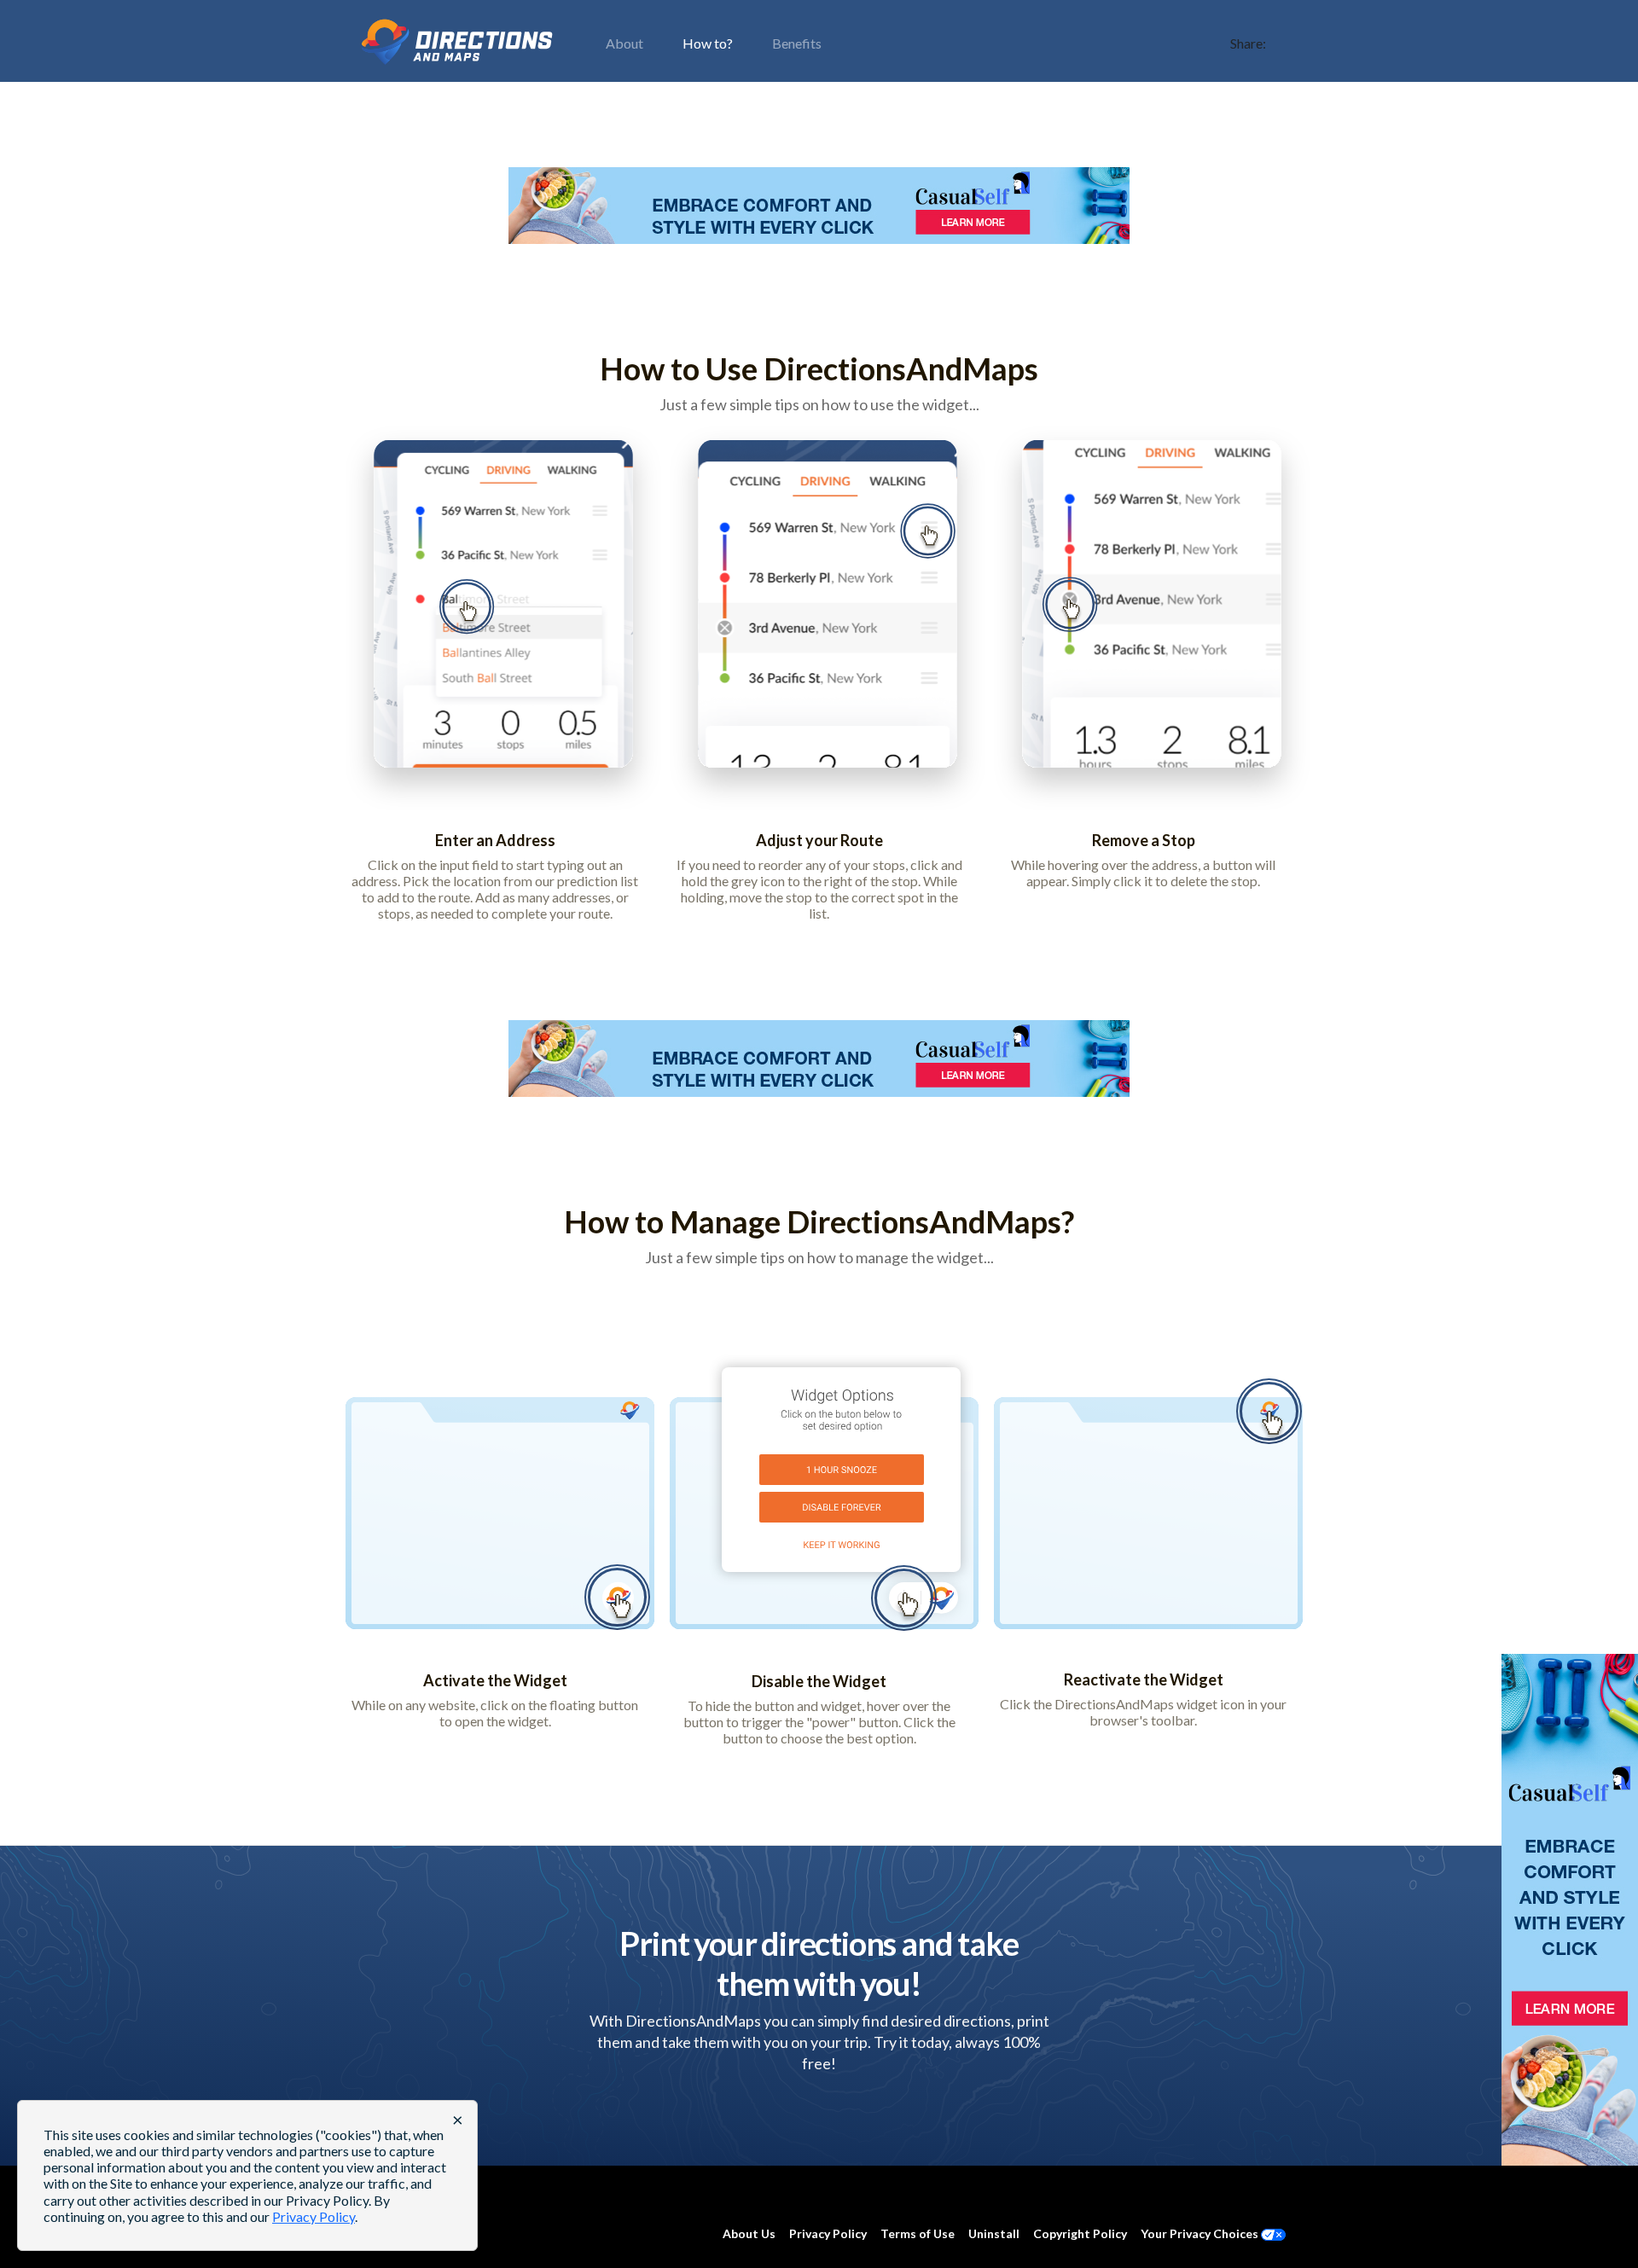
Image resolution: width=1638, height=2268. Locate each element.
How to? (708, 43)
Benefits (797, 43)
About (624, 43)
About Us (749, 2233)
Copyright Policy (1080, 2233)
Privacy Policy (828, 2233)
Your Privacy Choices (1201, 2233)
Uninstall (994, 2233)
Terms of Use (918, 2233)
